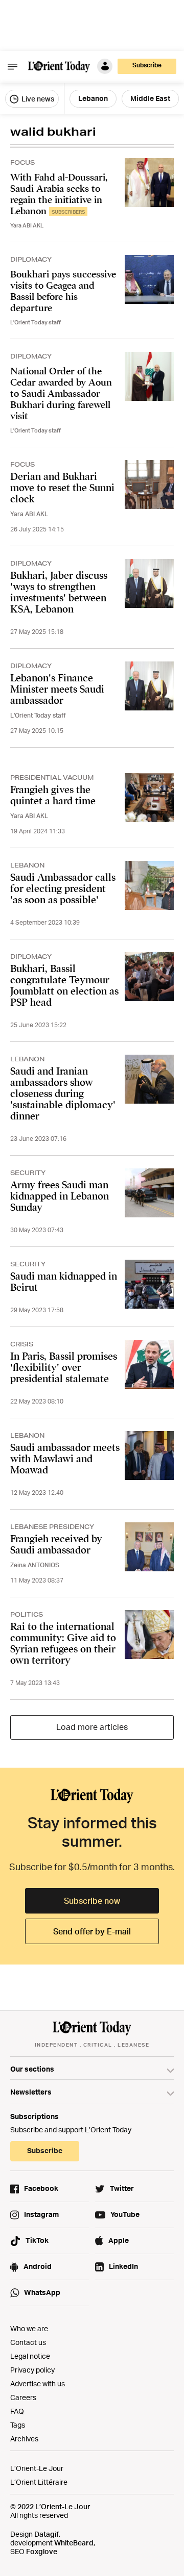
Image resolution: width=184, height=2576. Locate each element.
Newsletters (31, 2092)
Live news (37, 99)
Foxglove (42, 2551)
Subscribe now (92, 1901)
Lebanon (93, 98)
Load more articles (92, 1727)
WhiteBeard (74, 2543)
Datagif (47, 2534)
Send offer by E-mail (92, 1931)
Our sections (32, 2069)
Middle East (150, 98)
